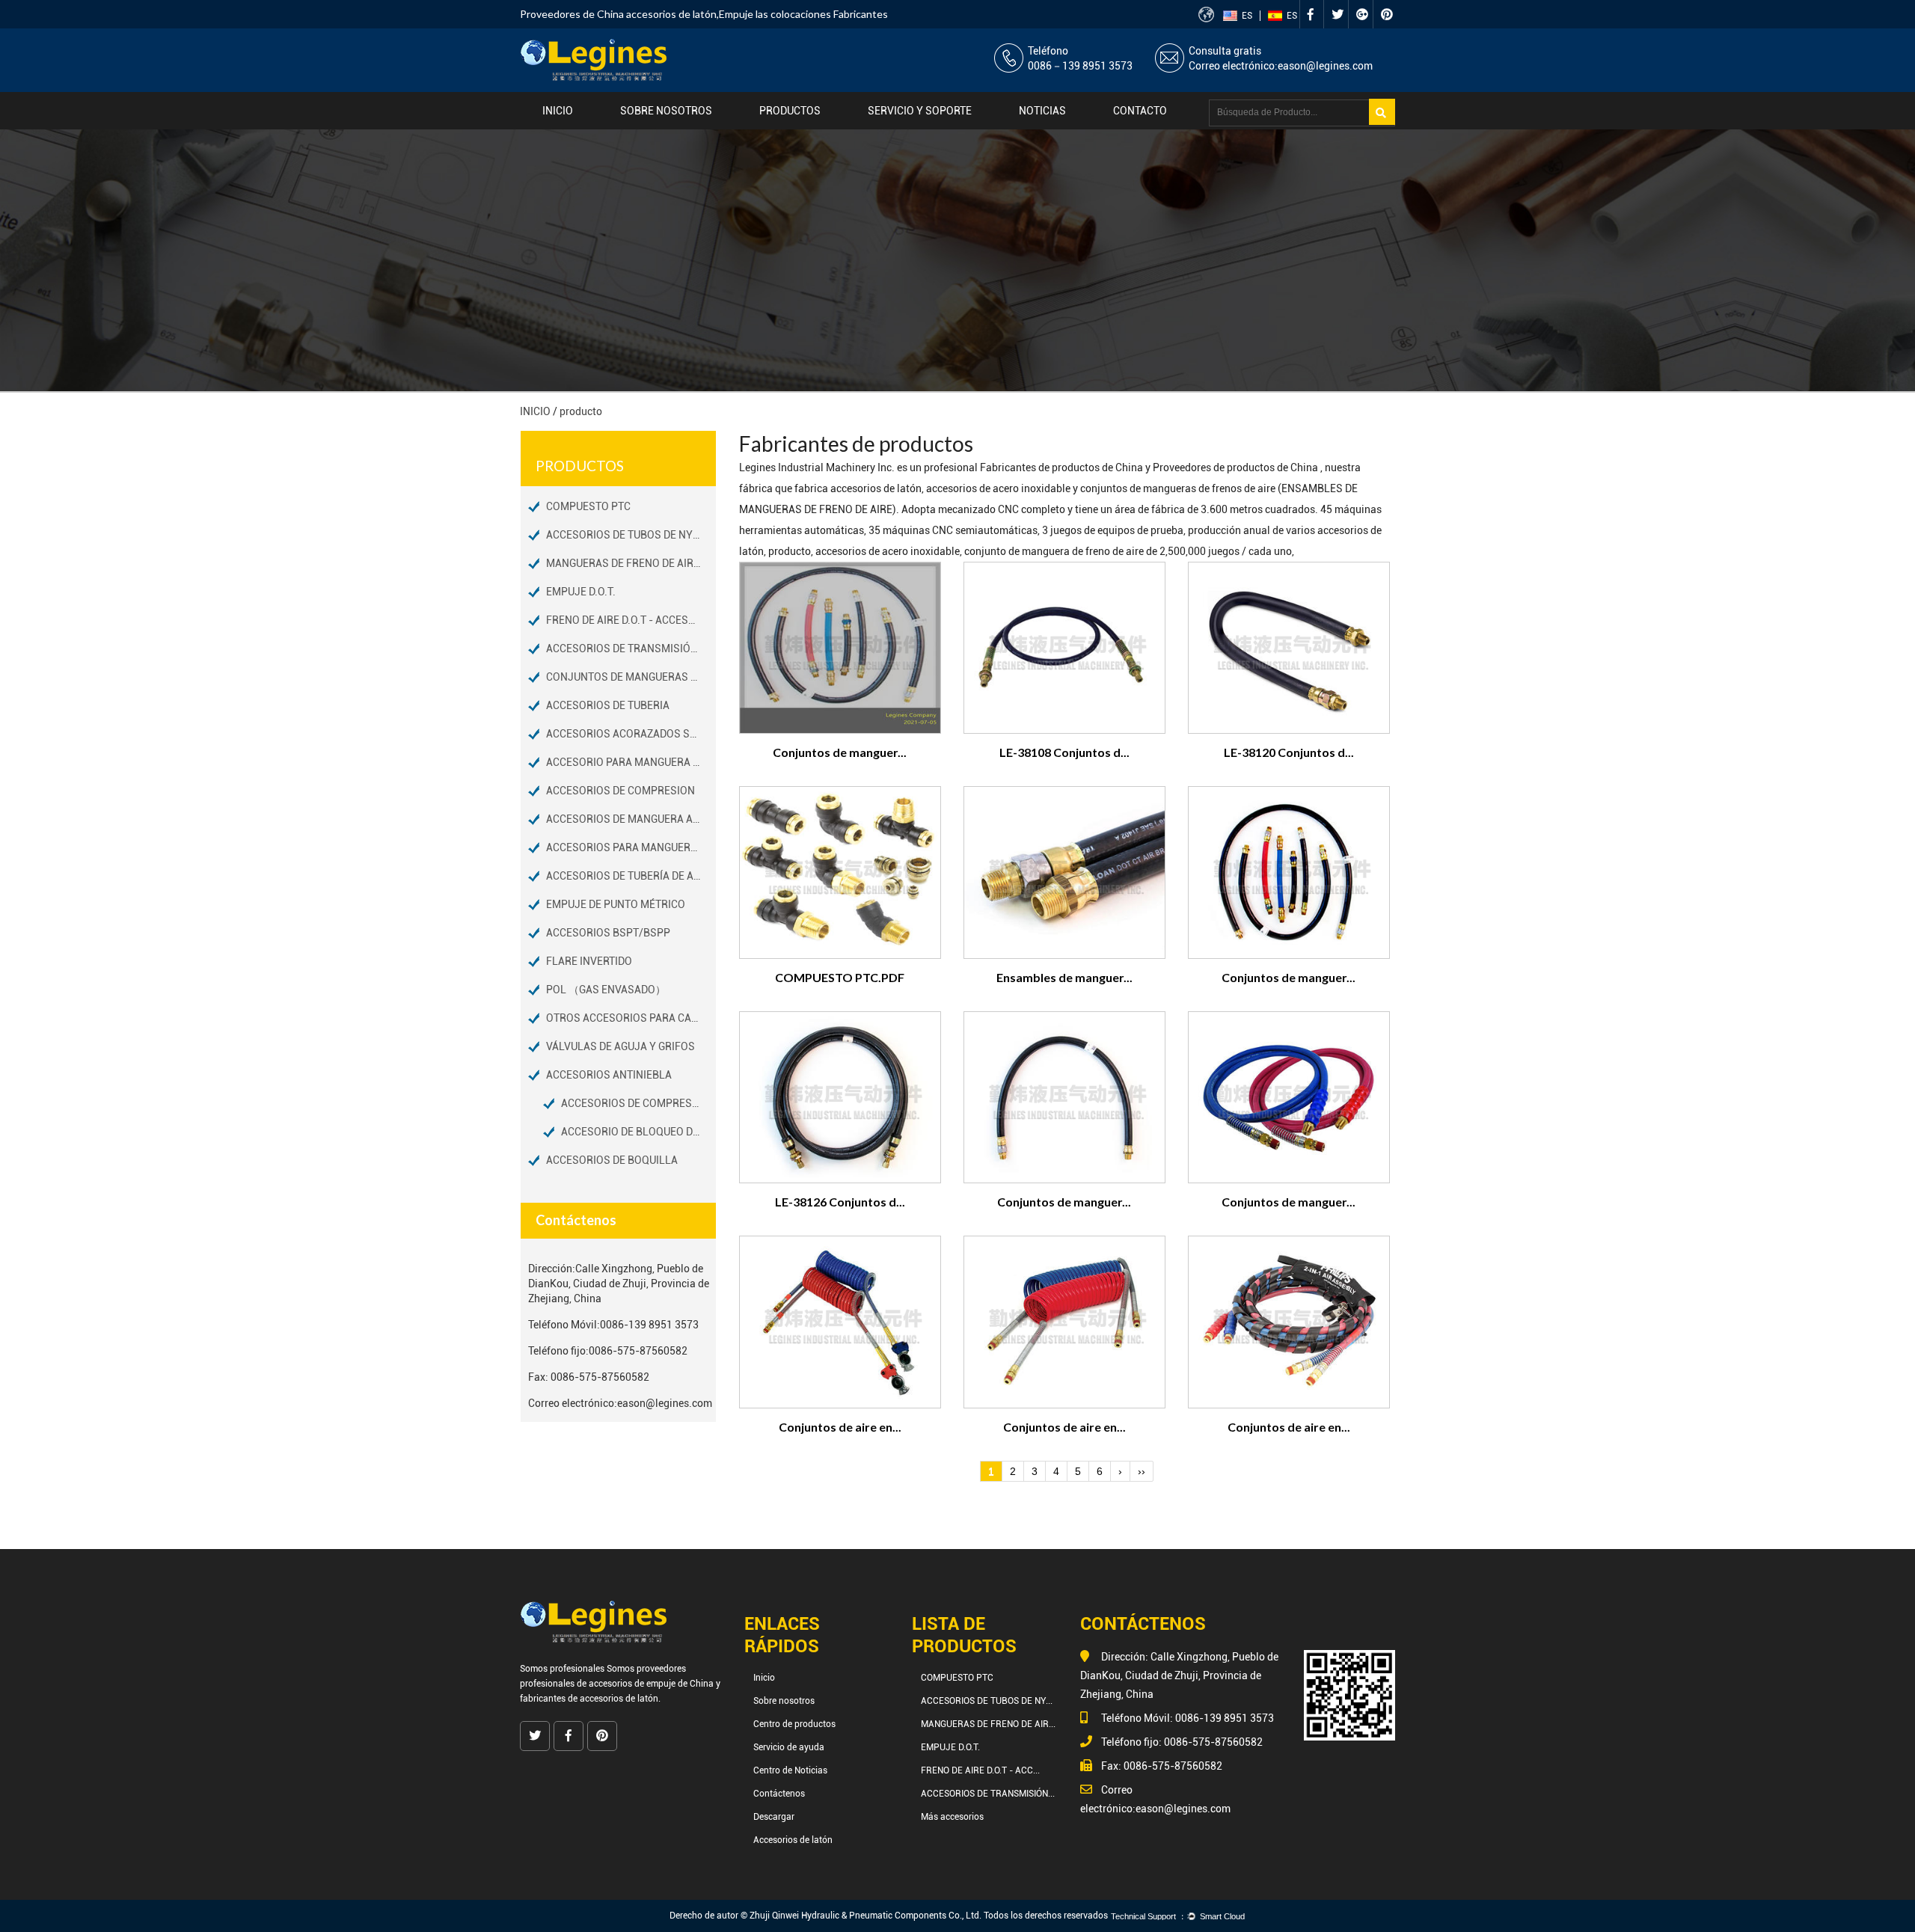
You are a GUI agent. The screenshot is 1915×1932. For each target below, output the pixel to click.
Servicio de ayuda (789, 1747)
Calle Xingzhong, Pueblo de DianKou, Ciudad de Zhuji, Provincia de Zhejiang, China (619, 1284)
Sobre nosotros (666, 111)
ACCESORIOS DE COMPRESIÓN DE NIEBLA (638, 1103)
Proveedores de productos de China (1237, 467)
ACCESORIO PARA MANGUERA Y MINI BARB (631, 762)
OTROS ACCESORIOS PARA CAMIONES (631, 1018)
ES (1247, 16)
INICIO (535, 411)
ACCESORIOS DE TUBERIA (608, 705)
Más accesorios (952, 1817)
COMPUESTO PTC (588, 506)
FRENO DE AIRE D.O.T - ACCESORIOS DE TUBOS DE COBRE (631, 620)
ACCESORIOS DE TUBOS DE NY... (987, 1701)
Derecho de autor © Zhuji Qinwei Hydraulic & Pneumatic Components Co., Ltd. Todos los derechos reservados (889, 1916)
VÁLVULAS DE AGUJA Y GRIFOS (621, 1046)
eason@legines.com (1325, 66)
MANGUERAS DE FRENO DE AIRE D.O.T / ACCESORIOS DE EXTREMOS (631, 563)
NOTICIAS (1042, 111)
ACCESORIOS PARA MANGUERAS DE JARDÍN (631, 847)
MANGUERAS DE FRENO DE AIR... (988, 1724)
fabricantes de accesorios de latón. (590, 1699)
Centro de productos (794, 1724)
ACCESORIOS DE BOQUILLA (612, 1160)
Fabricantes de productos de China (1063, 467)
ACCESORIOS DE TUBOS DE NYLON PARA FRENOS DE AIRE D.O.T (631, 535)
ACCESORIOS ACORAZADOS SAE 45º (631, 734)
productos (790, 111)
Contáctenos (779, 1794)
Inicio (558, 111)
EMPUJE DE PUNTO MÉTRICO (616, 904)
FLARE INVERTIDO (589, 961)
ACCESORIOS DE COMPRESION (621, 791)
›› (1142, 1471)
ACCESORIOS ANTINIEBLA (609, 1075)
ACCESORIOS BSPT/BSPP (608, 933)
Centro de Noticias (790, 1770)
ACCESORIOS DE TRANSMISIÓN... (988, 1794)
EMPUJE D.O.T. (581, 592)
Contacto (1140, 111)
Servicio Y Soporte (920, 111)
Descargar (774, 1817)
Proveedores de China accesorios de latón (618, 14)
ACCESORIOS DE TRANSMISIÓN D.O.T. (631, 648)
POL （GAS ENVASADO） (606, 990)
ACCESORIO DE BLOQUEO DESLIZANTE (638, 1132)
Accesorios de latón (793, 1840)
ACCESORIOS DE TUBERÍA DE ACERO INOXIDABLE (631, 876)
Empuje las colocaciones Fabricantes (803, 14)
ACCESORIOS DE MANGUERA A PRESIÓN (631, 819)
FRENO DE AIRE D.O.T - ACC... (980, 1770)
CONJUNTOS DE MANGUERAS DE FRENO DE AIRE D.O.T (631, 677)
